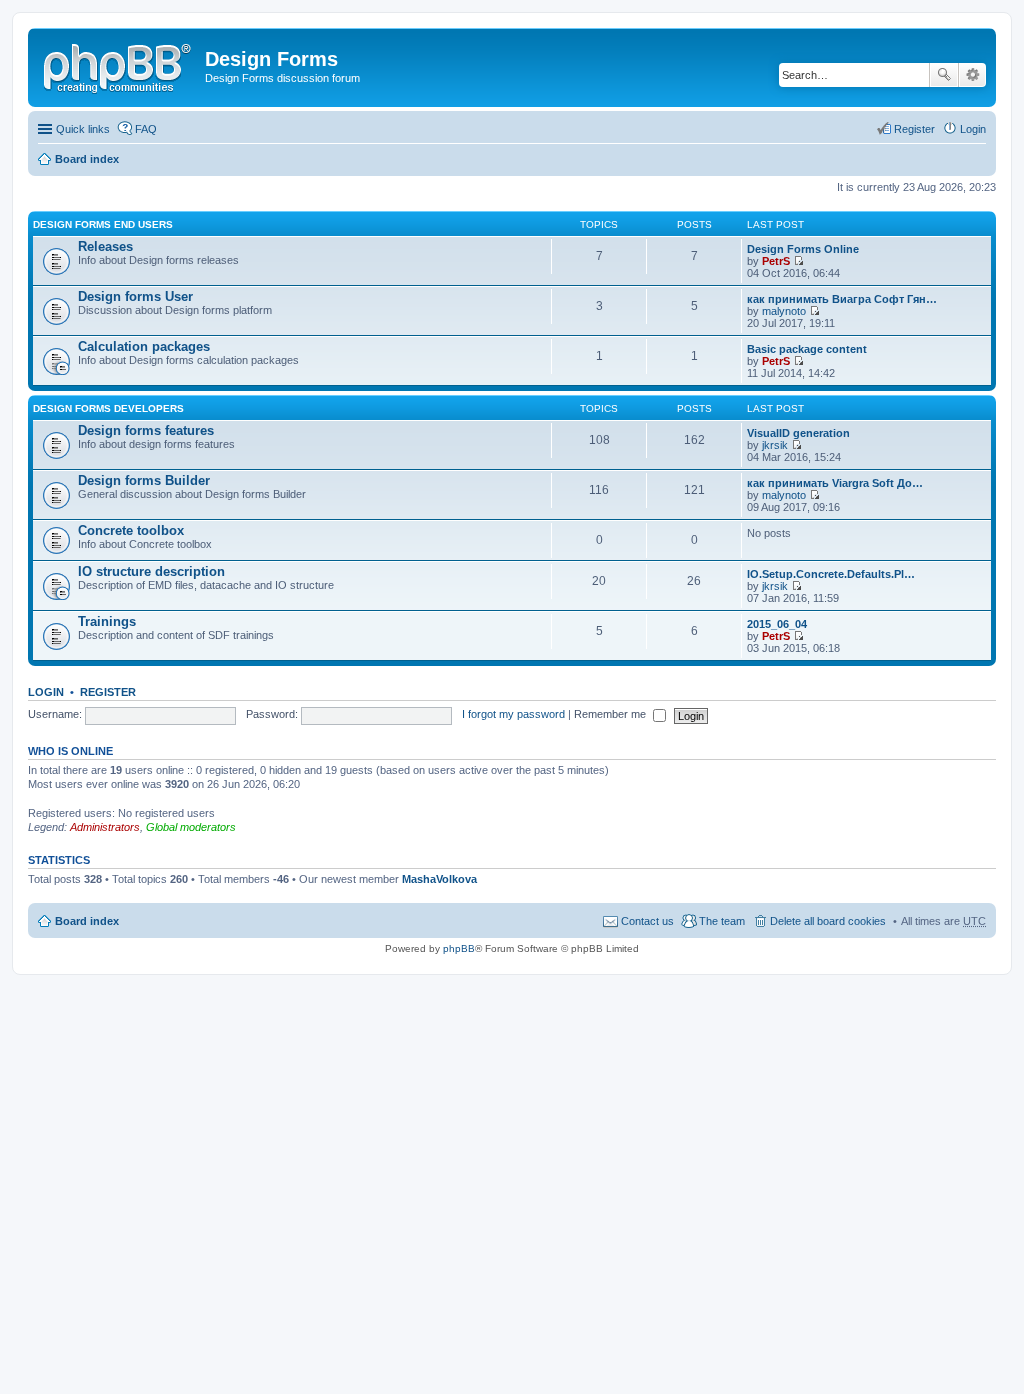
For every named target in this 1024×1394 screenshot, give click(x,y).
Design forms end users (103, 224)
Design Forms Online (803, 249)
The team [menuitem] (722, 921)
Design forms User (135, 296)
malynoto (784, 311)
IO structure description (151, 571)
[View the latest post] (798, 261)
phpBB (459, 948)
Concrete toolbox (131, 530)
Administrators (105, 827)
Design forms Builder (144, 480)
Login (46, 692)
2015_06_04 (777, 624)
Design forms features (146, 430)
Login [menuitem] (973, 129)
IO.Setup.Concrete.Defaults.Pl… (831, 574)
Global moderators (191, 827)
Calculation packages (144, 346)
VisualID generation (798, 433)
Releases (105, 246)
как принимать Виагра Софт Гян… (842, 299)
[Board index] (119, 65)
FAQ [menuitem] (146, 129)
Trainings (107, 621)
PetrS (776, 261)
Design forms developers (108, 408)
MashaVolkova (439, 879)
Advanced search (972, 75)
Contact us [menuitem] (647, 921)
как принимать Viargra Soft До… (835, 483)
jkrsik (775, 445)
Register (108, 692)
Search (944, 75)
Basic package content (807, 349)
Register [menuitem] (914, 129)
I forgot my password (513, 714)
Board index (87, 159)
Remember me (611, 714)
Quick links (83, 129)
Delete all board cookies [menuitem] (828, 921)
